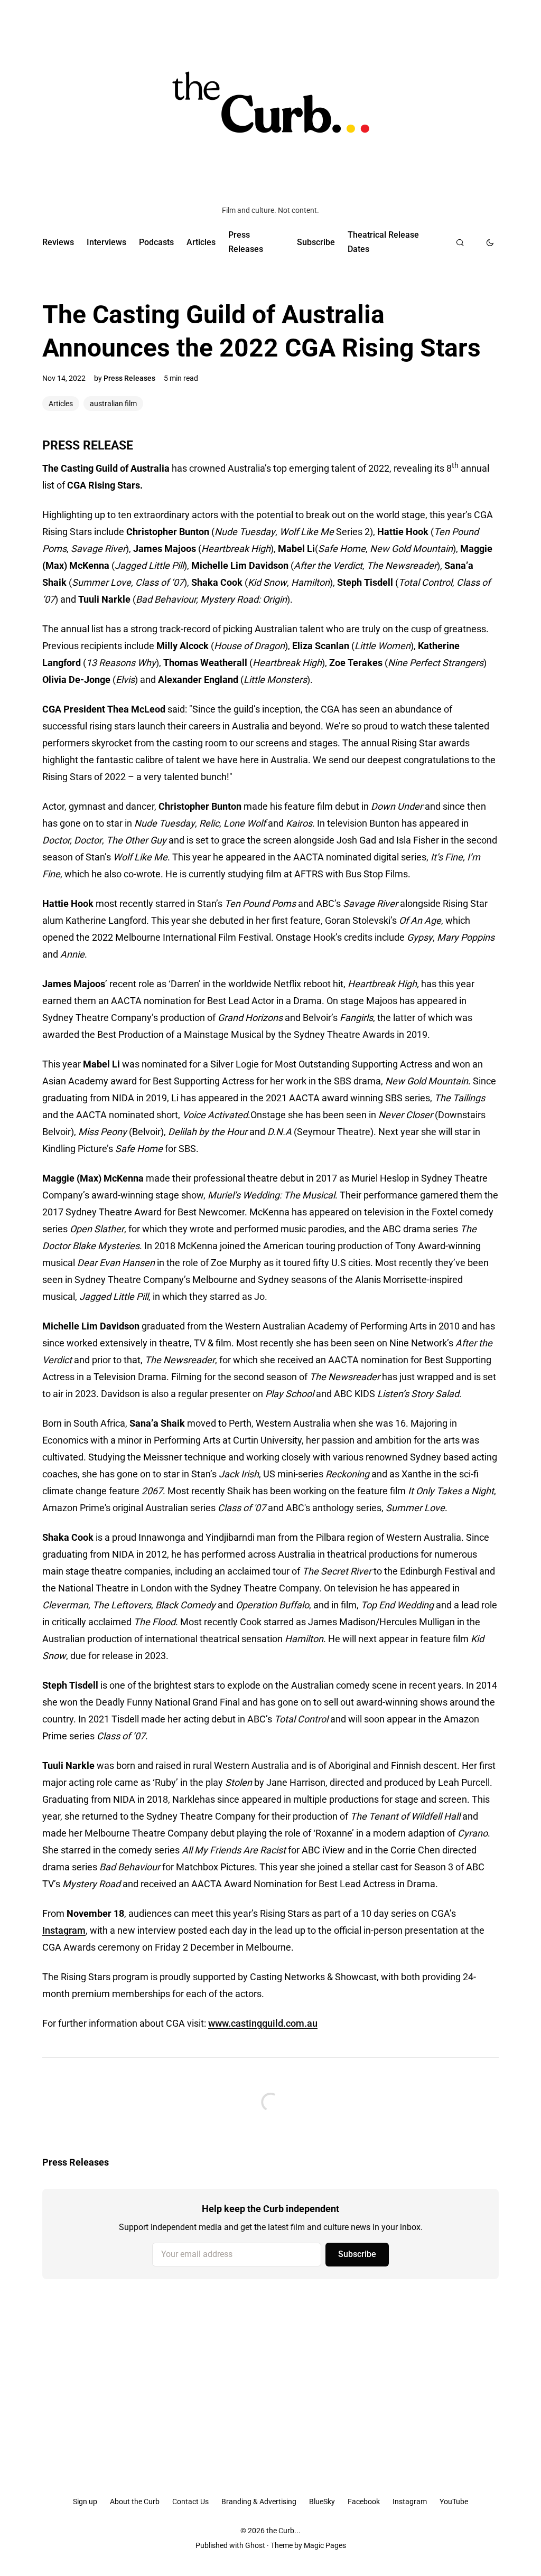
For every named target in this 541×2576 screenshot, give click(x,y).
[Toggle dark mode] (490, 242)
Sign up (85, 2502)
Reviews (58, 242)
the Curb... (283, 2531)
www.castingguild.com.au (263, 2023)
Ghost (255, 2545)
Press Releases (246, 242)
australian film (113, 404)
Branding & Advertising (259, 2502)
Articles (201, 242)
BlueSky (322, 2502)
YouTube (454, 2502)
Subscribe (316, 242)
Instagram (64, 1930)
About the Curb (135, 2502)
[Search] (460, 242)
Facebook (364, 2502)
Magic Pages (325, 2545)
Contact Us (190, 2502)
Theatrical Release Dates (383, 242)
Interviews (106, 242)
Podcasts (156, 242)
